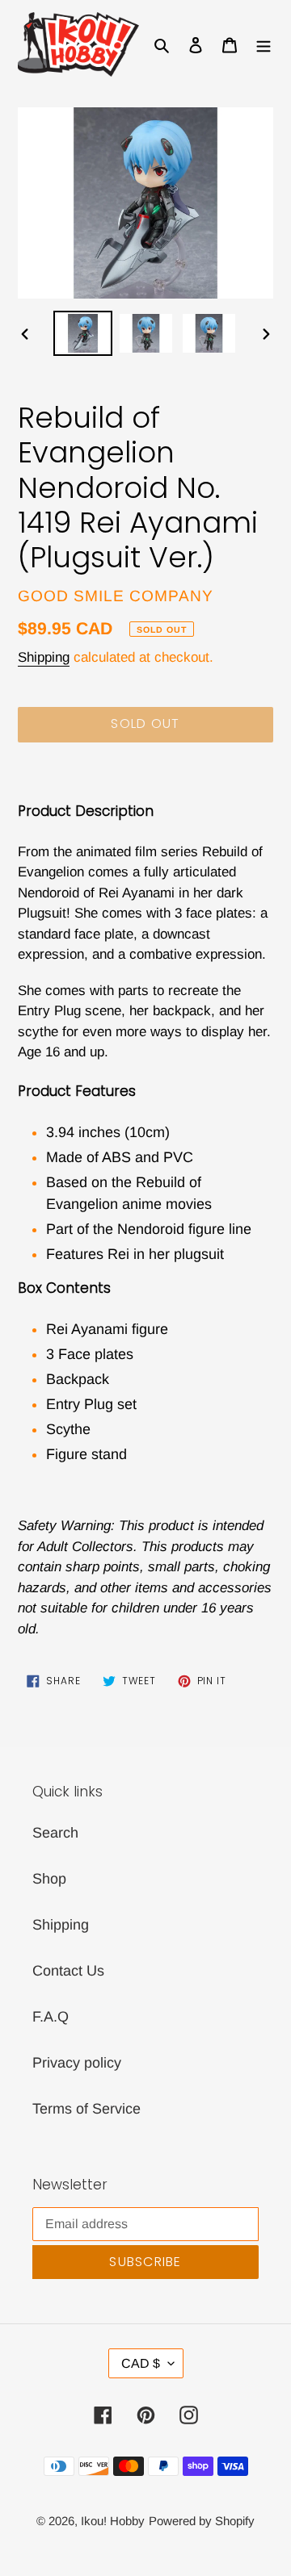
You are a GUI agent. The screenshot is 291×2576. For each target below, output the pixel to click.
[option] (82, 334)
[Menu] (264, 44)
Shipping (44, 657)
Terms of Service (86, 2109)
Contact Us (68, 1971)
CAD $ (141, 2363)
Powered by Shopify (202, 2521)
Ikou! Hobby (113, 2521)
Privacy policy (77, 2063)
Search (55, 1833)
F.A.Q (51, 2017)
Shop (49, 1879)
